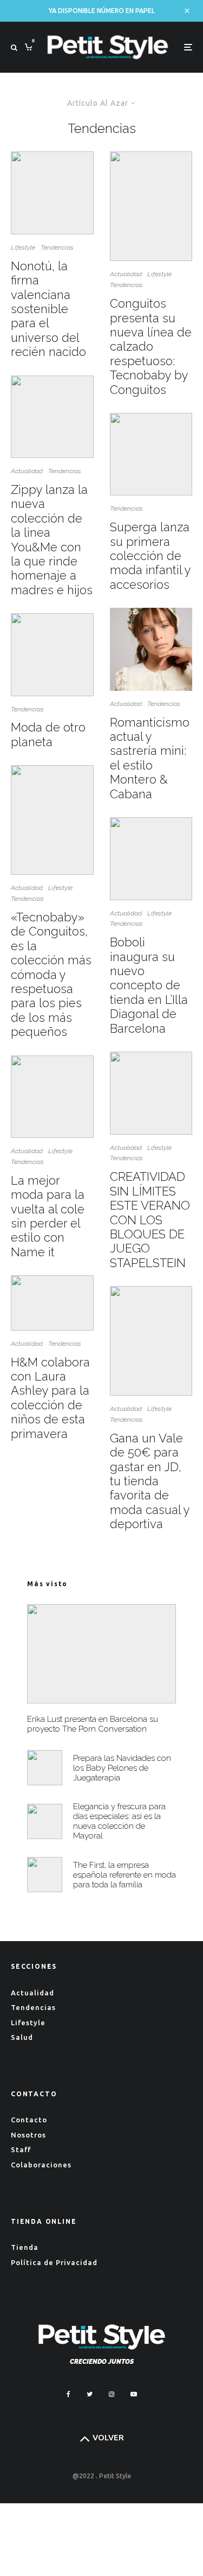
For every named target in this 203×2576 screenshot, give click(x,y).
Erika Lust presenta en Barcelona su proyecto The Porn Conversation (93, 1724)
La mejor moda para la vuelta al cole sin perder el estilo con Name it (48, 1216)
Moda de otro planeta (48, 734)
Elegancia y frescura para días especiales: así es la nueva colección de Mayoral (119, 1821)
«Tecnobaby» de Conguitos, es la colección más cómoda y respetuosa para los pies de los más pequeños (51, 974)
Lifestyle (23, 247)
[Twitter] (90, 2394)
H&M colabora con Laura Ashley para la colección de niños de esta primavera (50, 1398)
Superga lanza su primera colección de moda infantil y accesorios (150, 556)
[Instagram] (112, 2394)
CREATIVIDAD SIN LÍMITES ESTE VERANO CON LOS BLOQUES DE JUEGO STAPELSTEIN (150, 1219)
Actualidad (27, 471)
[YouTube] (134, 2394)
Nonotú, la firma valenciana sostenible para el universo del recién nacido (48, 309)
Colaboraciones (41, 2165)
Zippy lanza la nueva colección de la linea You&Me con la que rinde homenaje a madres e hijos (52, 540)
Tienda (25, 2247)
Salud (22, 2037)
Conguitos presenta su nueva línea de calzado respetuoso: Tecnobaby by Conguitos (151, 346)
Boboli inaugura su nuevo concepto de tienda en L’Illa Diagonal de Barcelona (149, 985)
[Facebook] (68, 2394)
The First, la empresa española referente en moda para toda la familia (125, 1875)
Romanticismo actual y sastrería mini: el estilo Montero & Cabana (150, 758)
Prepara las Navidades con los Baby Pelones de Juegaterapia (122, 1768)
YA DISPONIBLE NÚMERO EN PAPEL (102, 11)
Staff (21, 2149)
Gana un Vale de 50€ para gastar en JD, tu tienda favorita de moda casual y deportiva (150, 1481)
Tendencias (57, 247)
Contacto (29, 2120)
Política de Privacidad (54, 2262)
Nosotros (28, 2135)
